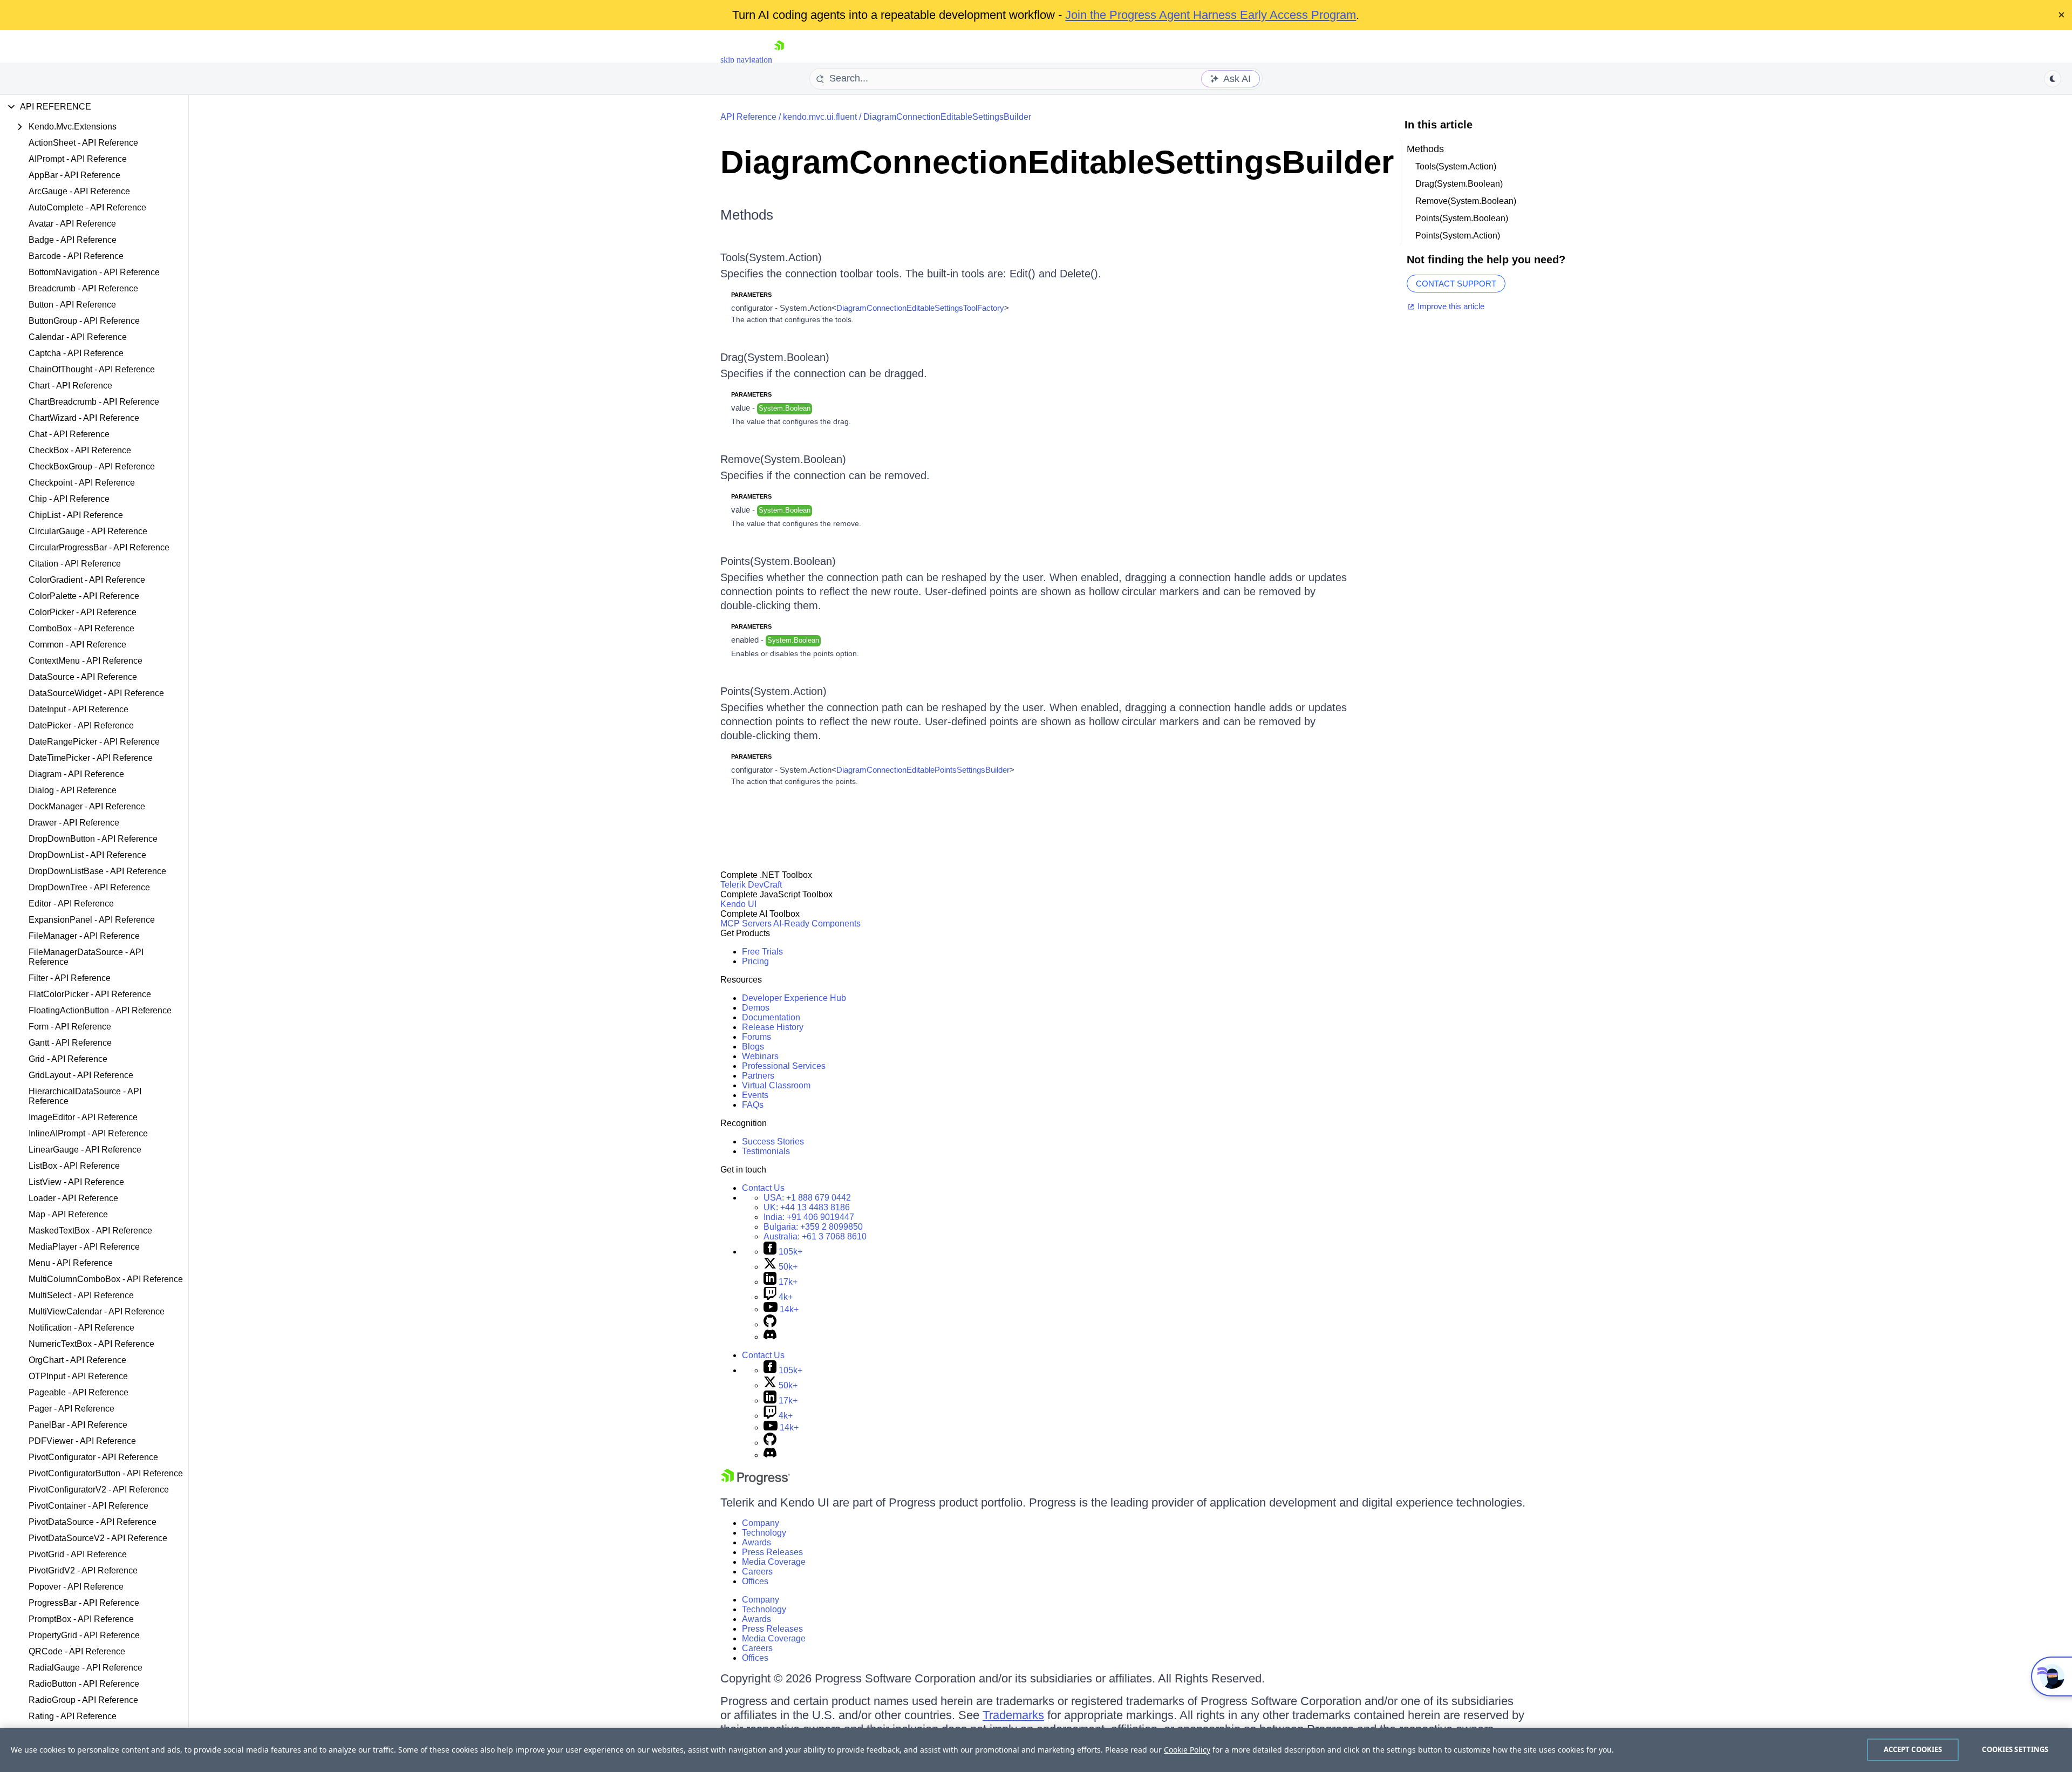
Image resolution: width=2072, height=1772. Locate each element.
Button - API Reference (72, 305)
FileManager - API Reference (84, 936)
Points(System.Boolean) (778, 561)
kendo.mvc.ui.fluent (820, 117)
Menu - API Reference (71, 1263)
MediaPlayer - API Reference (84, 1247)
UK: (807, 1207)
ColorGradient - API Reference (87, 580)
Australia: (815, 1236)
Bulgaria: (813, 1227)
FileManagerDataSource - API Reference (86, 957)
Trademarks (1013, 1715)
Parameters (751, 295)
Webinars (760, 1056)
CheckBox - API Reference (80, 450)
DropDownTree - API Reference (89, 887)
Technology (764, 1533)
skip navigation (746, 60)
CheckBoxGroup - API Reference (92, 466)
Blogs (753, 1047)
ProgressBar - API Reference (84, 1603)
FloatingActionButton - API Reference (100, 1010)
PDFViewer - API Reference (82, 1441)
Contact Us (763, 1188)
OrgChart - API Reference (77, 1360)
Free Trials (762, 952)
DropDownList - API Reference (87, 855)
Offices (755, 1581)
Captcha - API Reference (76, 353)
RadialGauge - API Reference (86, 1668)
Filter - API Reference (70, 978)
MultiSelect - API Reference (81, 1295)
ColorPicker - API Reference (83, 612)
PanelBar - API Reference (78, 1425)
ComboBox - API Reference (81, 628)
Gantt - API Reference (70, 1043)
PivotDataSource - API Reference (93, 1522)
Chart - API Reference (70, 386)
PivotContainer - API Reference (88, 1506)
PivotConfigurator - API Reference (93, 1457)
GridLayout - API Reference (81, 1075)
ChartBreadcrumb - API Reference (94, 402)
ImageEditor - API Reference (83, 1117)
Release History (773, 1027)
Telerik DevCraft (751, 885)
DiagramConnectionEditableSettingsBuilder (947, 117)
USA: (807, 1198)
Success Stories (773, 1141)
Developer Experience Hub (794, 998)
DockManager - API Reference (87, 806)
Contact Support (1456, 284)
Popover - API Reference (76, 1587)
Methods (747, 215)
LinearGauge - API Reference (85, 1150)
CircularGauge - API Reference (88, 531)
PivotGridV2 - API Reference (83, 1570)
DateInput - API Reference (79, 709)
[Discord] (770, 1337)
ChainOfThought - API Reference (92, 369)
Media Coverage (774, 1562)
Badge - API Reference (73, 240)
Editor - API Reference (71, 904)
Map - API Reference (68, 1214)
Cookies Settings (2015, 1749)
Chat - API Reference (69, 434)
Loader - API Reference (73, 1198)
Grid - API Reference (68, 1059)
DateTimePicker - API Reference (91, 758)
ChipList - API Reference (76, 515)
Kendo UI (738, 904)
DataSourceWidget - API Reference (96, 693)
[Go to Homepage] (779, 60)
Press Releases (772, 1552)
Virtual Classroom (776, 1085)
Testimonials (766, 1151)
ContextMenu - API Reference (86, 661)
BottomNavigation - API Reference (94, 272)
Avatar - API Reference (72, 224)
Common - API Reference (77, 645)
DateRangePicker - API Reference (94, 742)
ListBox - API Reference (74, 1166)
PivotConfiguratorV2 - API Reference (99, 1490)
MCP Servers (746, 924)
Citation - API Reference (75, 564)
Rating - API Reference (73, 1716)
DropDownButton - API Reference (93, 839)
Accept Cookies (1913, 1749)
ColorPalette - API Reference (84, 596)
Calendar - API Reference (78, 337)
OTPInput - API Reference (78, 1376)
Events (755, 1095)
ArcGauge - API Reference (79, 191)
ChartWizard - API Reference (84, 418)
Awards (756, 1542)
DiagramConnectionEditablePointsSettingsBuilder (923, 770)
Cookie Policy (1187, 1750)
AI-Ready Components (817, 924)
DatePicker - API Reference (81, 725)
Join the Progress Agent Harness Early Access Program (1211, 15)
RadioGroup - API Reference (83, 1700)
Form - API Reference (70, 1027)
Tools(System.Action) (771, 257)
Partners (758, 1076)
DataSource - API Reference (83, 677)
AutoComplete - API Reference (87, 207)
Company (761, 1523)
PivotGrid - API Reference (78, 1554)
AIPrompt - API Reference (78, 159)
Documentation (771, 1017)
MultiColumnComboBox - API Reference (106, 1279)
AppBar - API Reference (74, 175)
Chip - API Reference (69, 499)
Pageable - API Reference (79, 1392)
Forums (756, 1037)
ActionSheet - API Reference (83, 143)
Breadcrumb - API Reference (83, 288)
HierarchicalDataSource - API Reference (85, 1096)
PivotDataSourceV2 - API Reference (98, 1538)
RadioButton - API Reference (84, 1684)
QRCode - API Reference (77, 1651)
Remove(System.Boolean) (783, 459)
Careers (757, 1572)
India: (809, 1217)
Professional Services (784, 1066)
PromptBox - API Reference (81, 1619)
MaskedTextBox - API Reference (90, 1231)
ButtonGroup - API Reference (84, 321)
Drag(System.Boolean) (775, 357)
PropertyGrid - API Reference (84, 1635)
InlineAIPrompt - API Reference (88, 1133)
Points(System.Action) (773, 691)
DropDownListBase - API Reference (97, 871)
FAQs (753, 1105)
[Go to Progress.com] (755, 1482)
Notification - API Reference (81, 1328)
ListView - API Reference (76, 1182)
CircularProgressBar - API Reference (99, 547)
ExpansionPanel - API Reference (92, 920)
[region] (1036, 1750)
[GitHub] (770, 1324)
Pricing (755, 961)
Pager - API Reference (71, 1409)
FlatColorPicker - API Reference (90, 994)
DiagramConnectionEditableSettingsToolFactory (920, 308)
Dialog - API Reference (73, 790)
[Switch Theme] (2053, 79)
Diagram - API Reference (76, 774)
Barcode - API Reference (76, 256)
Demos (756, 1008)
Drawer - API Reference (74, 823)
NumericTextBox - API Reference (91, 1344)
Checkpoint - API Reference (82, 483)
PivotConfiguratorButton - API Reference (106, 1473)
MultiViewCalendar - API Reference (97, 1311)
